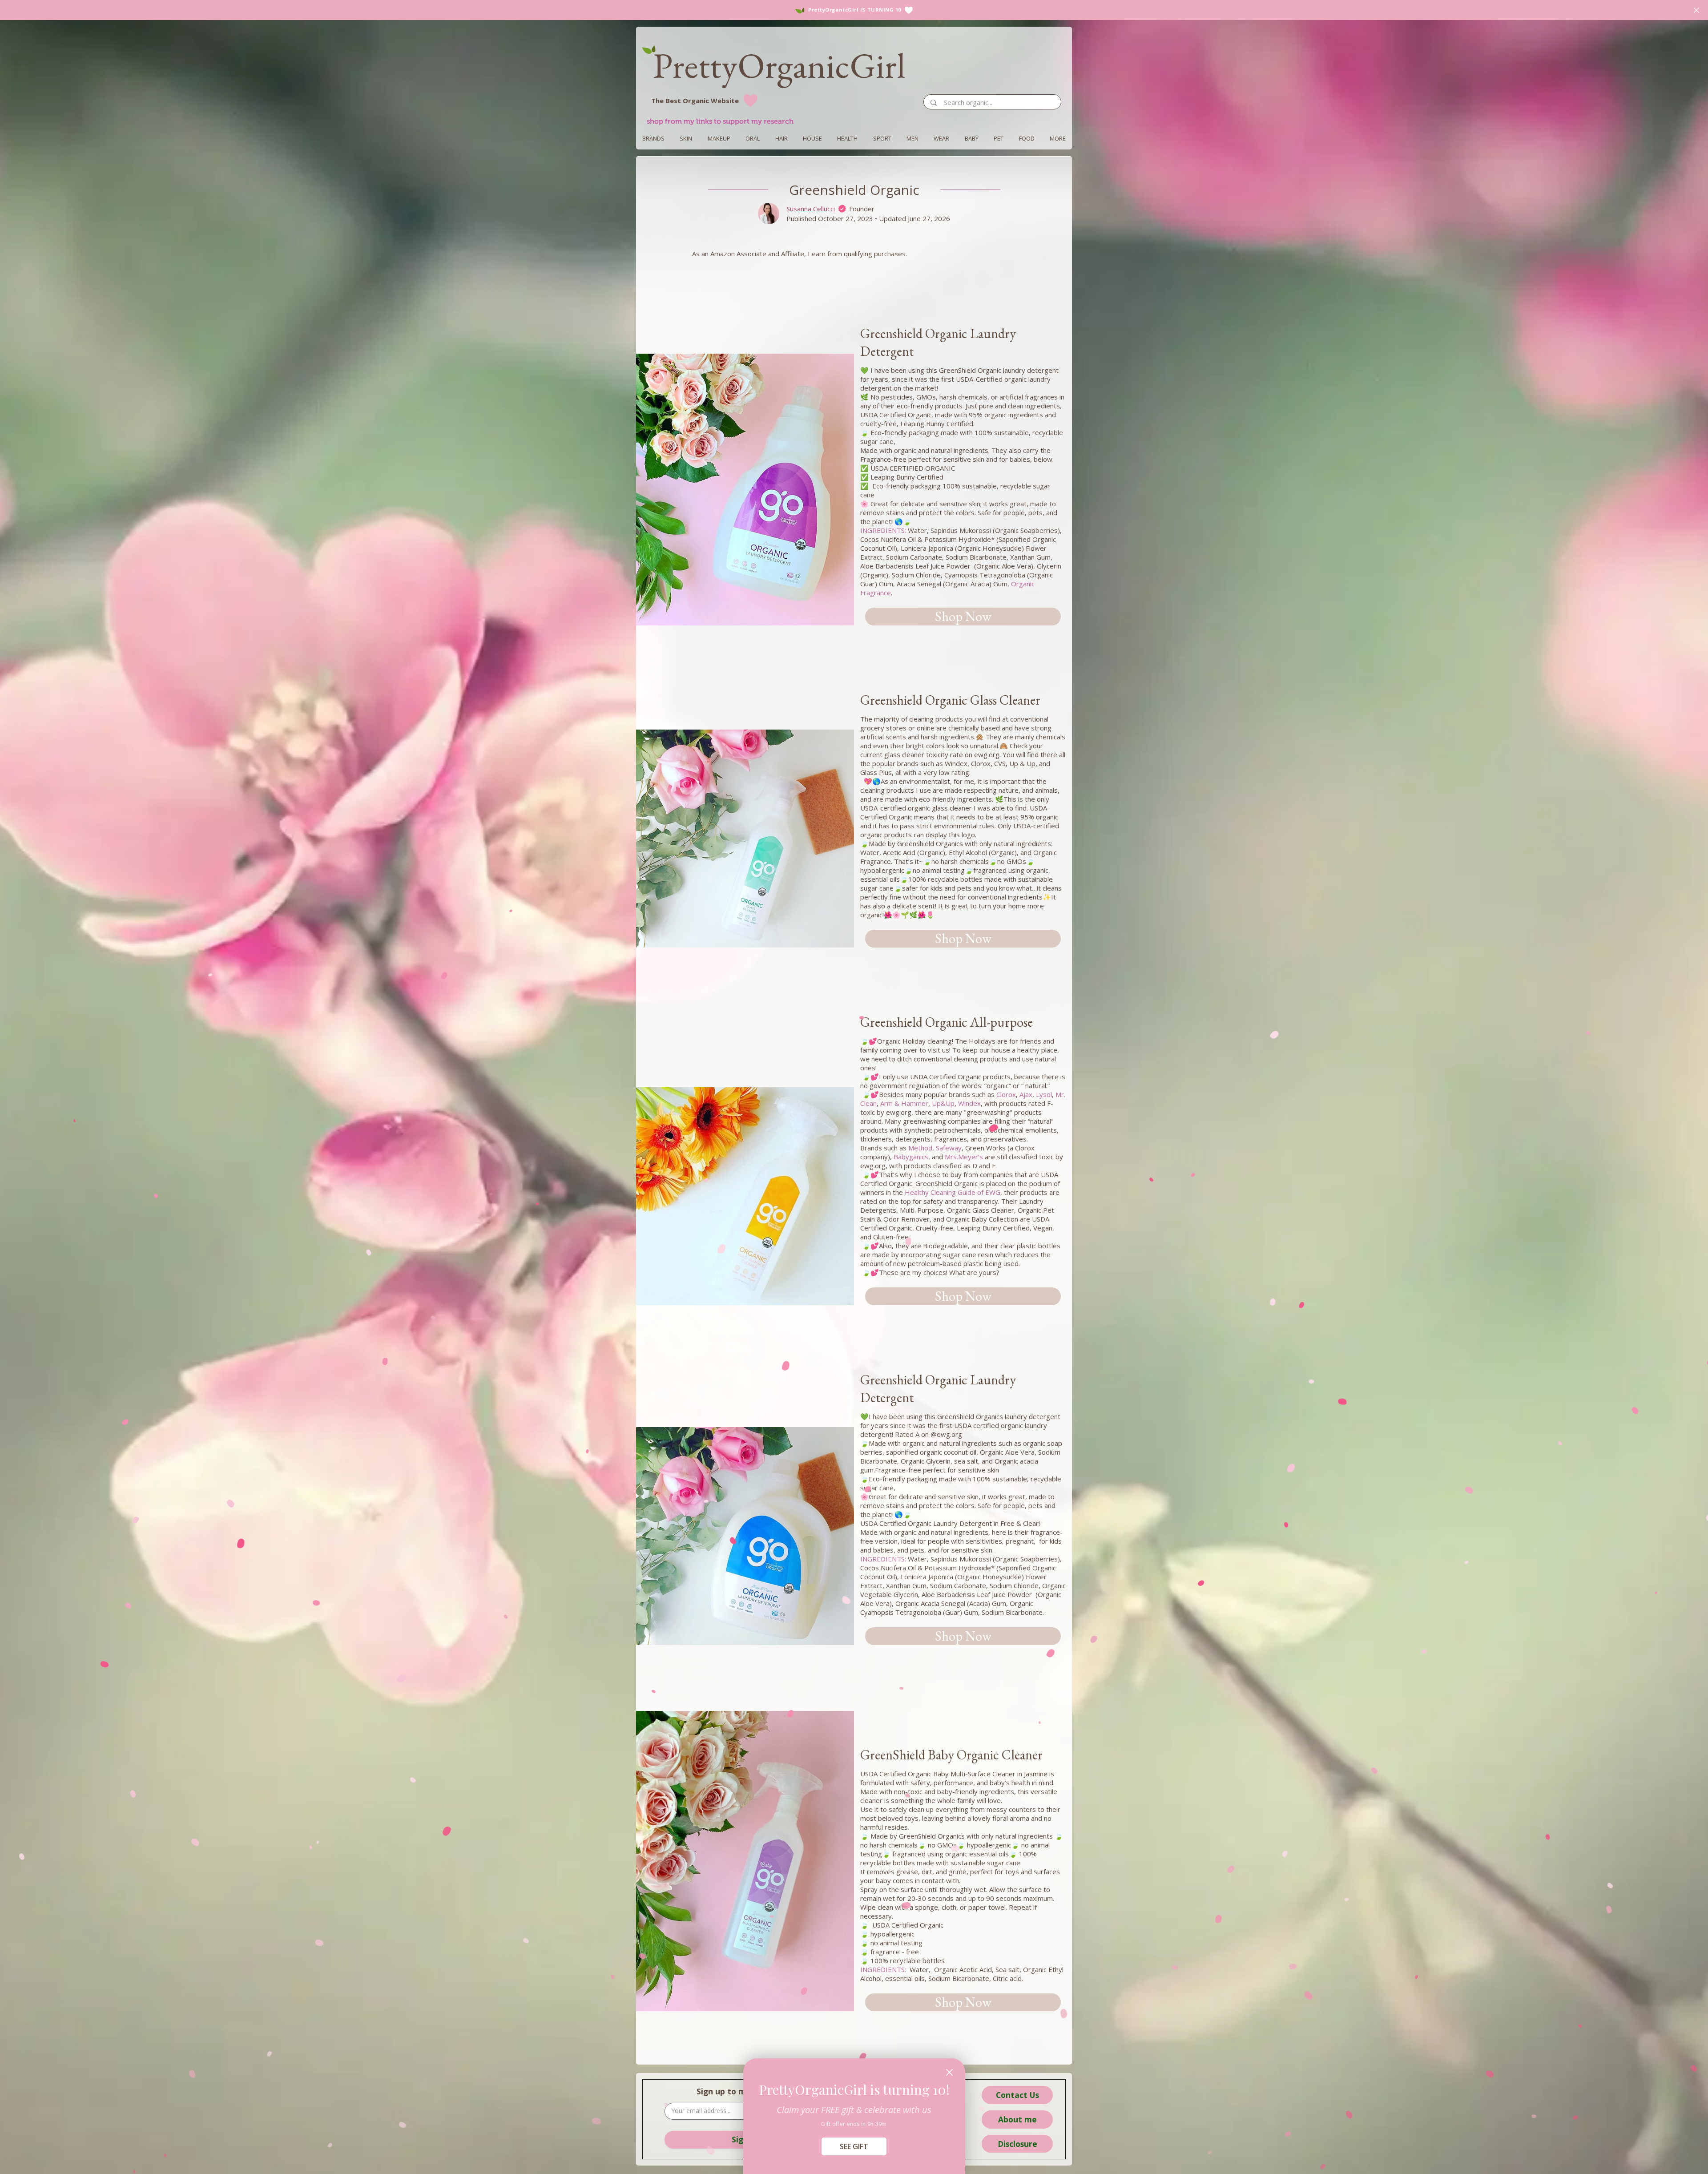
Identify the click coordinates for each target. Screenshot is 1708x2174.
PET (999, 138)
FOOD (1027, 138)
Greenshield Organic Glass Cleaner (952, 700)
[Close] (949, 2072)
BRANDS (653, 138)
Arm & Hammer (904, 1103)
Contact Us (1017, 2095)
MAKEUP (719, 138)
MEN (912, 138)
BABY (972, 138)
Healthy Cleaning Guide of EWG (953, 1192)
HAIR (781, 138)
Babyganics (911, 1157)
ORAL (753, 138)
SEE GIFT (854, 2146)
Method (920, 1148)
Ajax (1026, 1094)
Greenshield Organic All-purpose (948, 1022)
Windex (969, 1103)
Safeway (949, 1148)
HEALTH (847, 138)
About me (1017, 2119)
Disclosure (1017, 2144)
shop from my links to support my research (720, 121)
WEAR (941, 138)
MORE (1058, 138)
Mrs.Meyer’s (964, 1157)
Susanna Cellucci (811, 209)
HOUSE (812, 138)
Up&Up (943, 1103)
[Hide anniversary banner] (1696, 10)
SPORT (882, 138)
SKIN (686, 138)
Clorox (1006, 1094)
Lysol (1044, 1094)
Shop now (963, 616)
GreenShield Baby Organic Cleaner (953, 1755)
